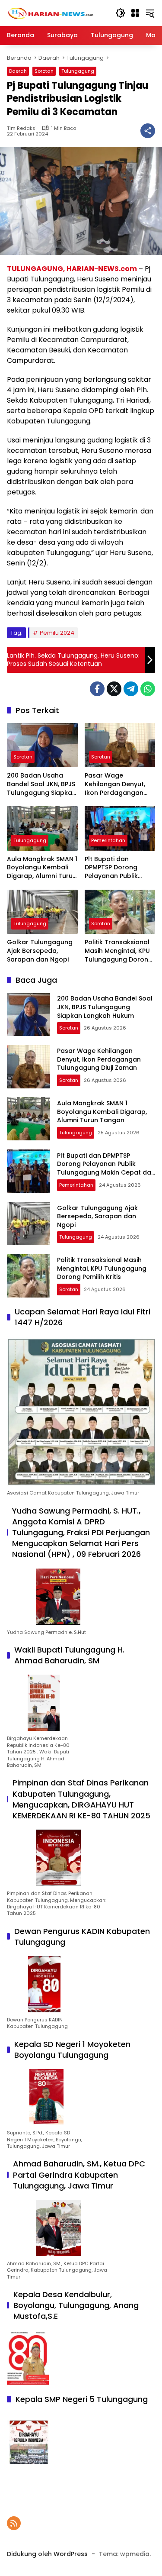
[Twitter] (114, 689)
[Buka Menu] (135, 13)
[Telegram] (131, 689)
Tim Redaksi (22, 128)
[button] (121, 13)
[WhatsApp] (148, 689)
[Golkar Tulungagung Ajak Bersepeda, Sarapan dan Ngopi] (42, 912)
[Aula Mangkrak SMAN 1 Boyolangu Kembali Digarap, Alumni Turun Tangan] (42, 828)
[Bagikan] (148, 131)
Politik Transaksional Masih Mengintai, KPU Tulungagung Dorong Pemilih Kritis (119, 951)
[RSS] (14, 2523)
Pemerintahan (108, 840)
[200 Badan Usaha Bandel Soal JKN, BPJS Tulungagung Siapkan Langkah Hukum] (42, 745)
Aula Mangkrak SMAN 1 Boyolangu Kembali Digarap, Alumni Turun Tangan (42, 868)
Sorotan (44, 71)
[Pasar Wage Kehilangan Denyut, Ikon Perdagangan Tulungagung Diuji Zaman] (120, 745)
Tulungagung (78, 71)
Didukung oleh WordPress (47, 2554)
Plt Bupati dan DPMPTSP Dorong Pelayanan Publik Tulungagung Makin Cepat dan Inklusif (116, 868)
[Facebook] (97, 689)
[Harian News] (50, 13)
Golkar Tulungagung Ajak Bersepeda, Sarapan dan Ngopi (40, 951)
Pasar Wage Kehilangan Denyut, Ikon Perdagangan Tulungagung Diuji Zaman (115, 784)
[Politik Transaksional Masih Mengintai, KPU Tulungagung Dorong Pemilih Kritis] (120, 912)
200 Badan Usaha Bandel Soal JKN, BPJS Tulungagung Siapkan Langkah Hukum (41, 784)
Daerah (18, 71)
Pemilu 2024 (57, 633)
